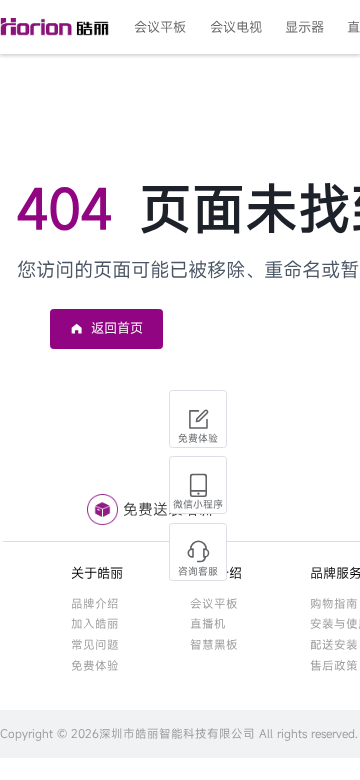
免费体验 (95, 665)
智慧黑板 (214, 644)
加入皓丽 (95, 623)
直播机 (208, 623)
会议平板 (214, 603)
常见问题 (95, 644)
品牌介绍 (95, 603)
